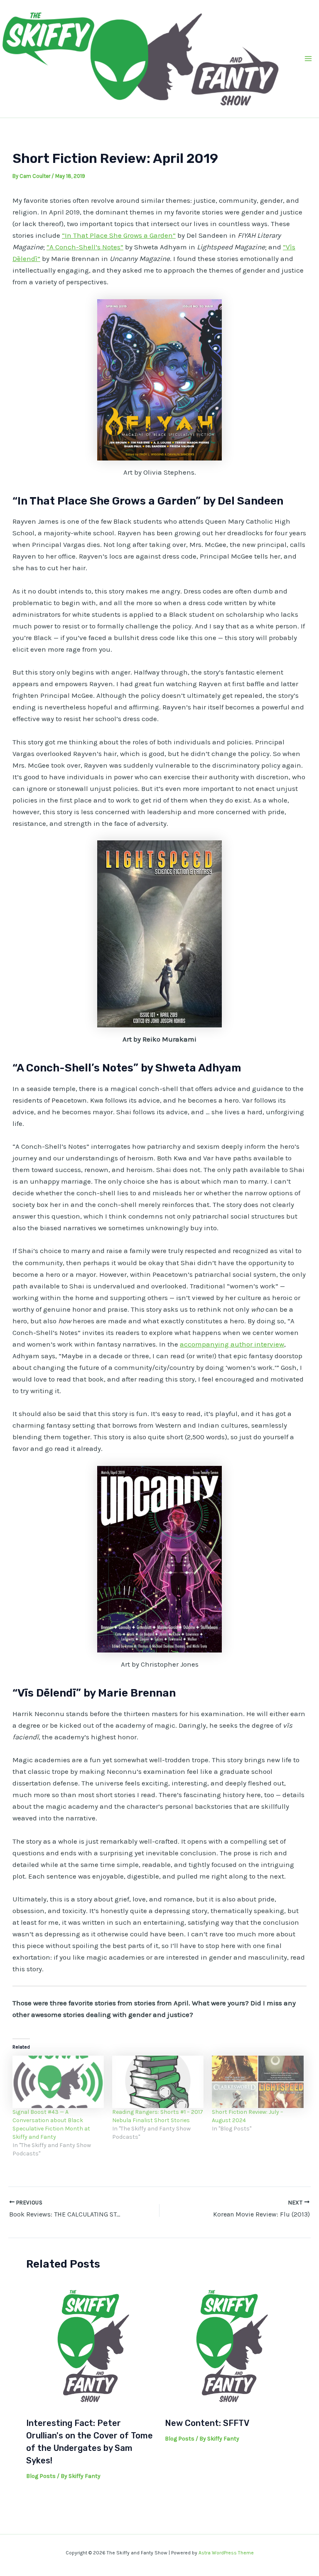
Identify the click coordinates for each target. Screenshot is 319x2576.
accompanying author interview (232, 1344)
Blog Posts (41, 2476)
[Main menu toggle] (309, 59)
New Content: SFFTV (207, 2423)
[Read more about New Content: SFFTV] (229, 2346)
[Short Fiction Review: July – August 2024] (258, 2082)
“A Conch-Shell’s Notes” (85, 247)
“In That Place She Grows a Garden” (119, 235)
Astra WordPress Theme (226, 2553)
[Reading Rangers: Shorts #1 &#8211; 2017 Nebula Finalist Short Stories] (158, 2082)
